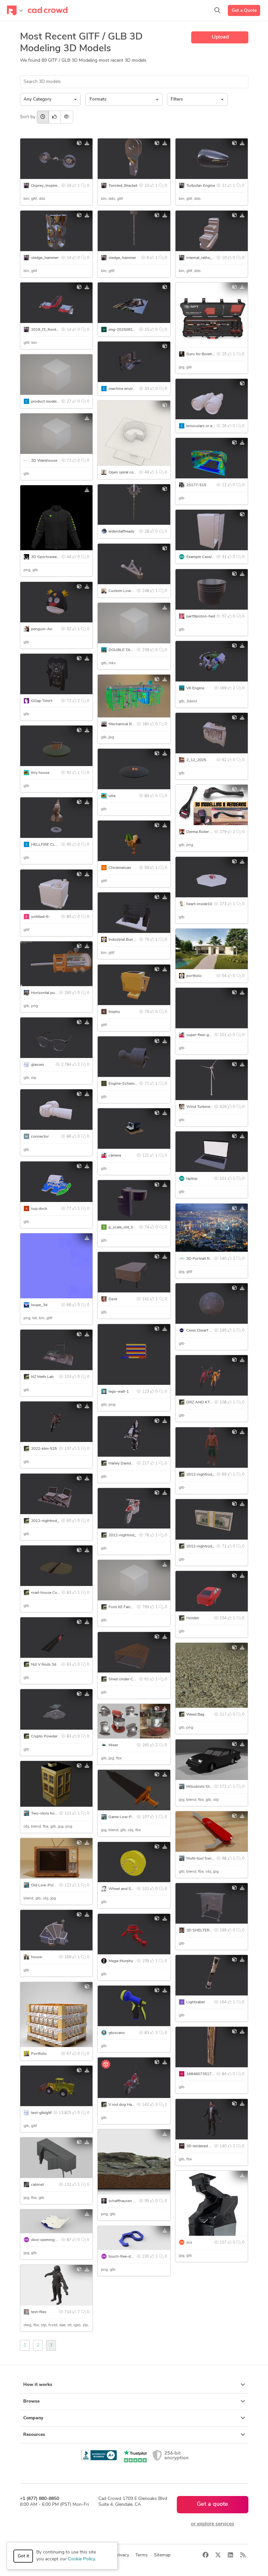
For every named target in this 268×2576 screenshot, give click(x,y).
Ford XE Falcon (122, 1607)
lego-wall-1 (119, 1392)
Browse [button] (31, 2401)
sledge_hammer (45, 258)
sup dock (39, 1209)
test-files (39, 2312)
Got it (23, 2556)
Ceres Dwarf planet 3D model (212, 1331)
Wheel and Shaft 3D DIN (130, 1889)
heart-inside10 (199, 904)
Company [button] (33, 2418)
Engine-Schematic (125, 1084)
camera (115, 1156)
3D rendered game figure (208, 2146)
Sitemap (162, 2555)
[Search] (217, 10)
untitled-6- (41, 917)
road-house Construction (53, 1593)
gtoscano (117, 2033)
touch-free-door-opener (129, 2257)
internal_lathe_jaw (202, 258)
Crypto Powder (44, 1736)
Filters (177, 99)
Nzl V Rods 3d (44, 1665)
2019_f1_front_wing (49, 330)
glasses (38, 1065)
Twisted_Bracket (123, 186)
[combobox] (124, 99)
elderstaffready (121, 532)
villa (112, 796)
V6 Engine (195, 688)
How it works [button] (38, 2385)
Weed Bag (195, 1715)
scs (189, 2243)
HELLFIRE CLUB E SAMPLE (56, 845)
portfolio (194, 976)
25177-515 (196, 485)
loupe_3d (39, 1305)
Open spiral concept (126, 472)
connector (40, 1137)
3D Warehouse (44, 461)
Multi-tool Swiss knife (206, 1859)
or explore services (213, 2524)
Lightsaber (196, 2002)
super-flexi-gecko (202, 1035)
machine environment (127, 389)
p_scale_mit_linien (125, 1227)
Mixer (113, 1745)
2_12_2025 (196, 760)
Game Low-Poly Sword (129, 1817)
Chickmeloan (120, 868)
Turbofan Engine (201, 186)
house (36, 1957)
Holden (193, 1618)
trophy (114, 1012)
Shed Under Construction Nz (134, 1679)
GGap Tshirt (42, 701)
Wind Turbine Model (204, 1107)
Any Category (37, 99)
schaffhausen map (125, 2201)
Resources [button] (34, 2435)
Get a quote (212, 2504)
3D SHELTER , (199, 1930)
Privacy (122, 2555)
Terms (142, 2555)
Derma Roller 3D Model (207, 832)
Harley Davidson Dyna (128, 1464)
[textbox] (122, 100)
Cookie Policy (81, 2559)
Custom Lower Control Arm (133, 591)
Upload (220, 37)
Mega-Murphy (121, 1961)
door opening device (49, 2240)
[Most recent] (43, 117)
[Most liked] (55, 117)
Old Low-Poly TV (46, 1885)
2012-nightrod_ (200, 1475)
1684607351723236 (205, 2074)
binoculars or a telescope (208, 426)
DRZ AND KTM (200, 1402)
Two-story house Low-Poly (55, 1814)
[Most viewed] (67, 117)
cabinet (37, 2185)
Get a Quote (244, 11)
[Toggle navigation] (15, 10)
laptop (192, 1179)
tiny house (40, 773)
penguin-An (42, 629)
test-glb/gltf (41, 2113)
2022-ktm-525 (44, 1449)
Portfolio (39, 2054)
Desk (113, 1299)
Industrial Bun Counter (128, 940)
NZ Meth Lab (42, 1377)
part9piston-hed (201, 616)
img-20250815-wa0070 (130, 330)
